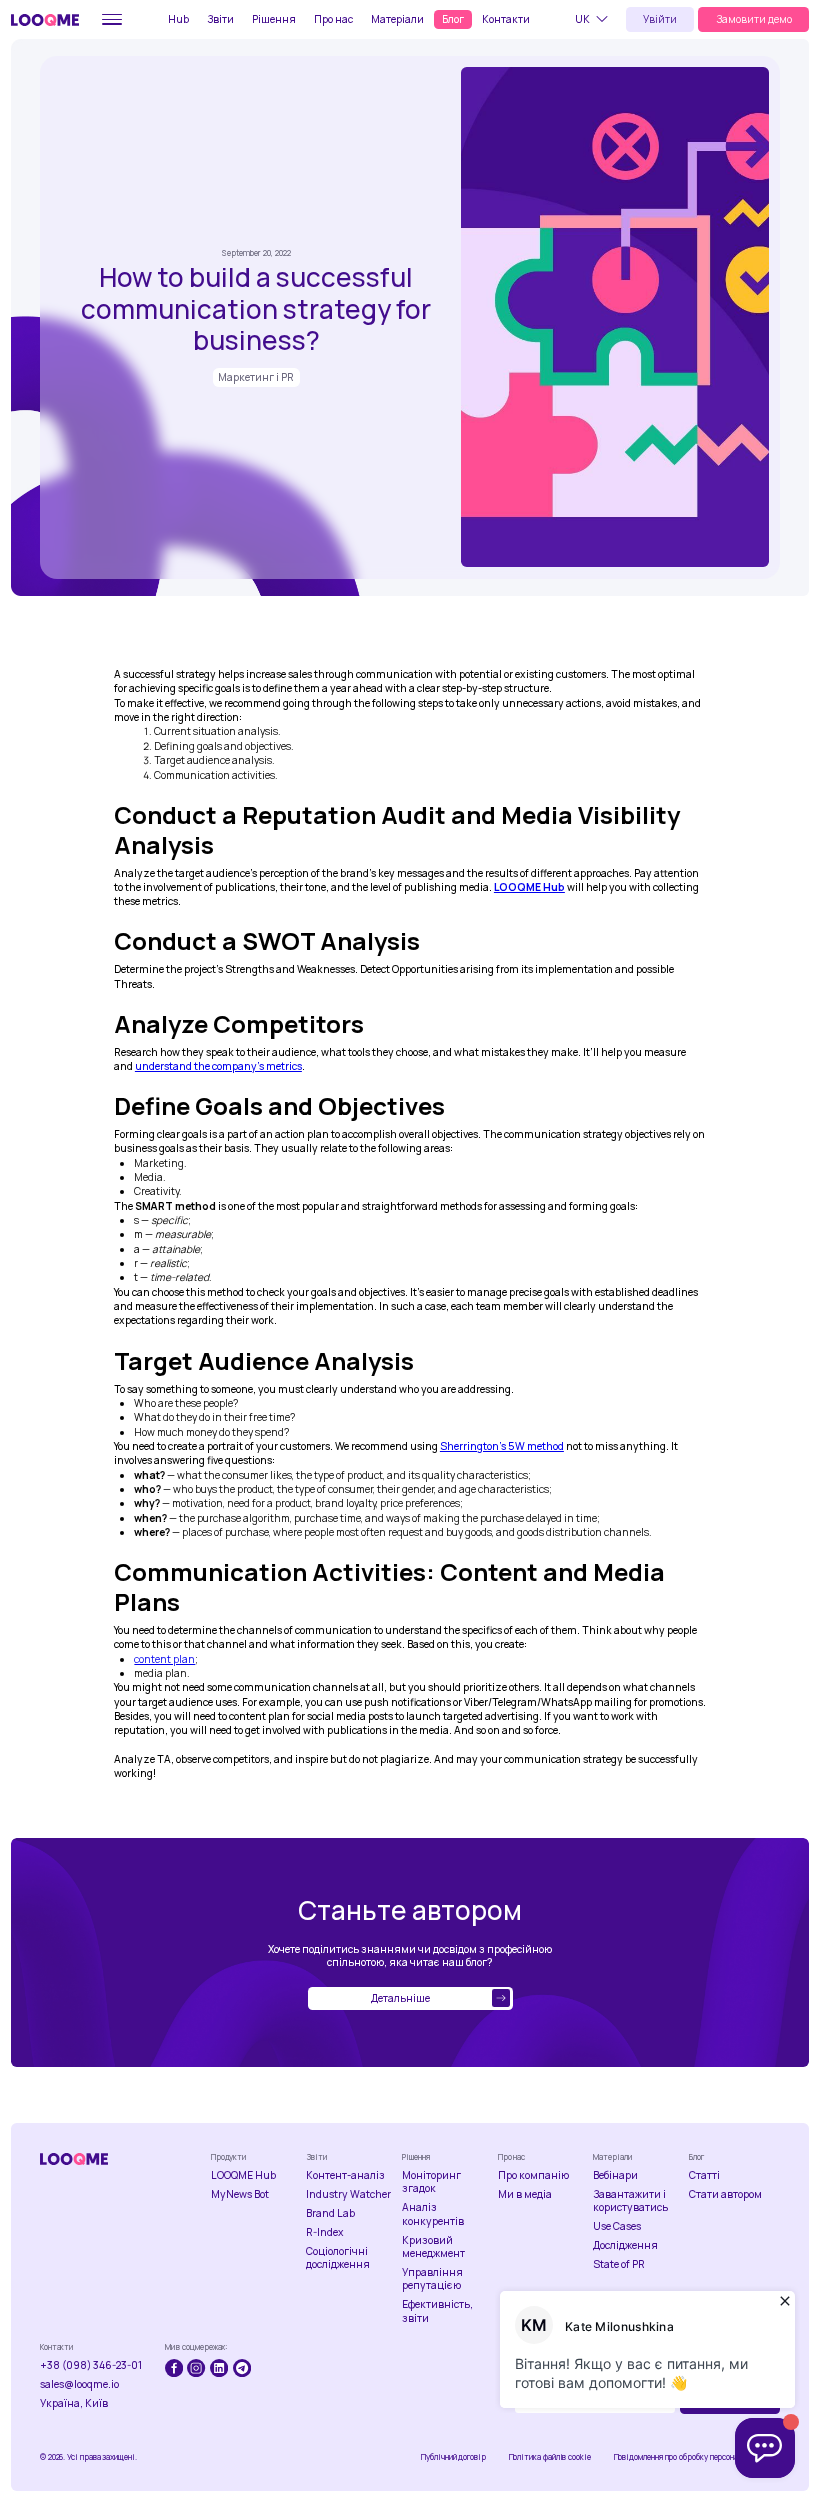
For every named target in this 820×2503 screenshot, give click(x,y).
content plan (164, 1659)
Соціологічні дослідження (338, 2258)
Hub (178, 19)
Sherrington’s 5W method (502, 1446)
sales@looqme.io (79, 2384)
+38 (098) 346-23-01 (91, 2365)
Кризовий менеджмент (433, 2247)
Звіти (220, 19)
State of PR (619, 2264)
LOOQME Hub (243, 2175)
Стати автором (725, 2194)
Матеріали (397, 19)
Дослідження (625, 2245)
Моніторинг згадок (431, 2182)
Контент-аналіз (345, 2175)
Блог (453, 19)
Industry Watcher (348, 2194)
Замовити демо (754, 19)
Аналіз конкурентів (433, 2214)
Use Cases (617, 2226)
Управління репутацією (432, 2279)
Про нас (333, 19)
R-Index (325, 2232)
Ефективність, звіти (437, 2311)
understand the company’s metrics (218, 1066)
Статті (704, 2175)
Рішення (274, 19)
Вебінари (615, 2175)
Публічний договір (453, 2457)
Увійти (660, 19)
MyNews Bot (240, 2194)
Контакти (506, 19)
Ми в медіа (525, 2194)
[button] (594, 19)
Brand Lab (330, 2213)
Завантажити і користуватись (630, 2201)
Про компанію (533, 2175)
